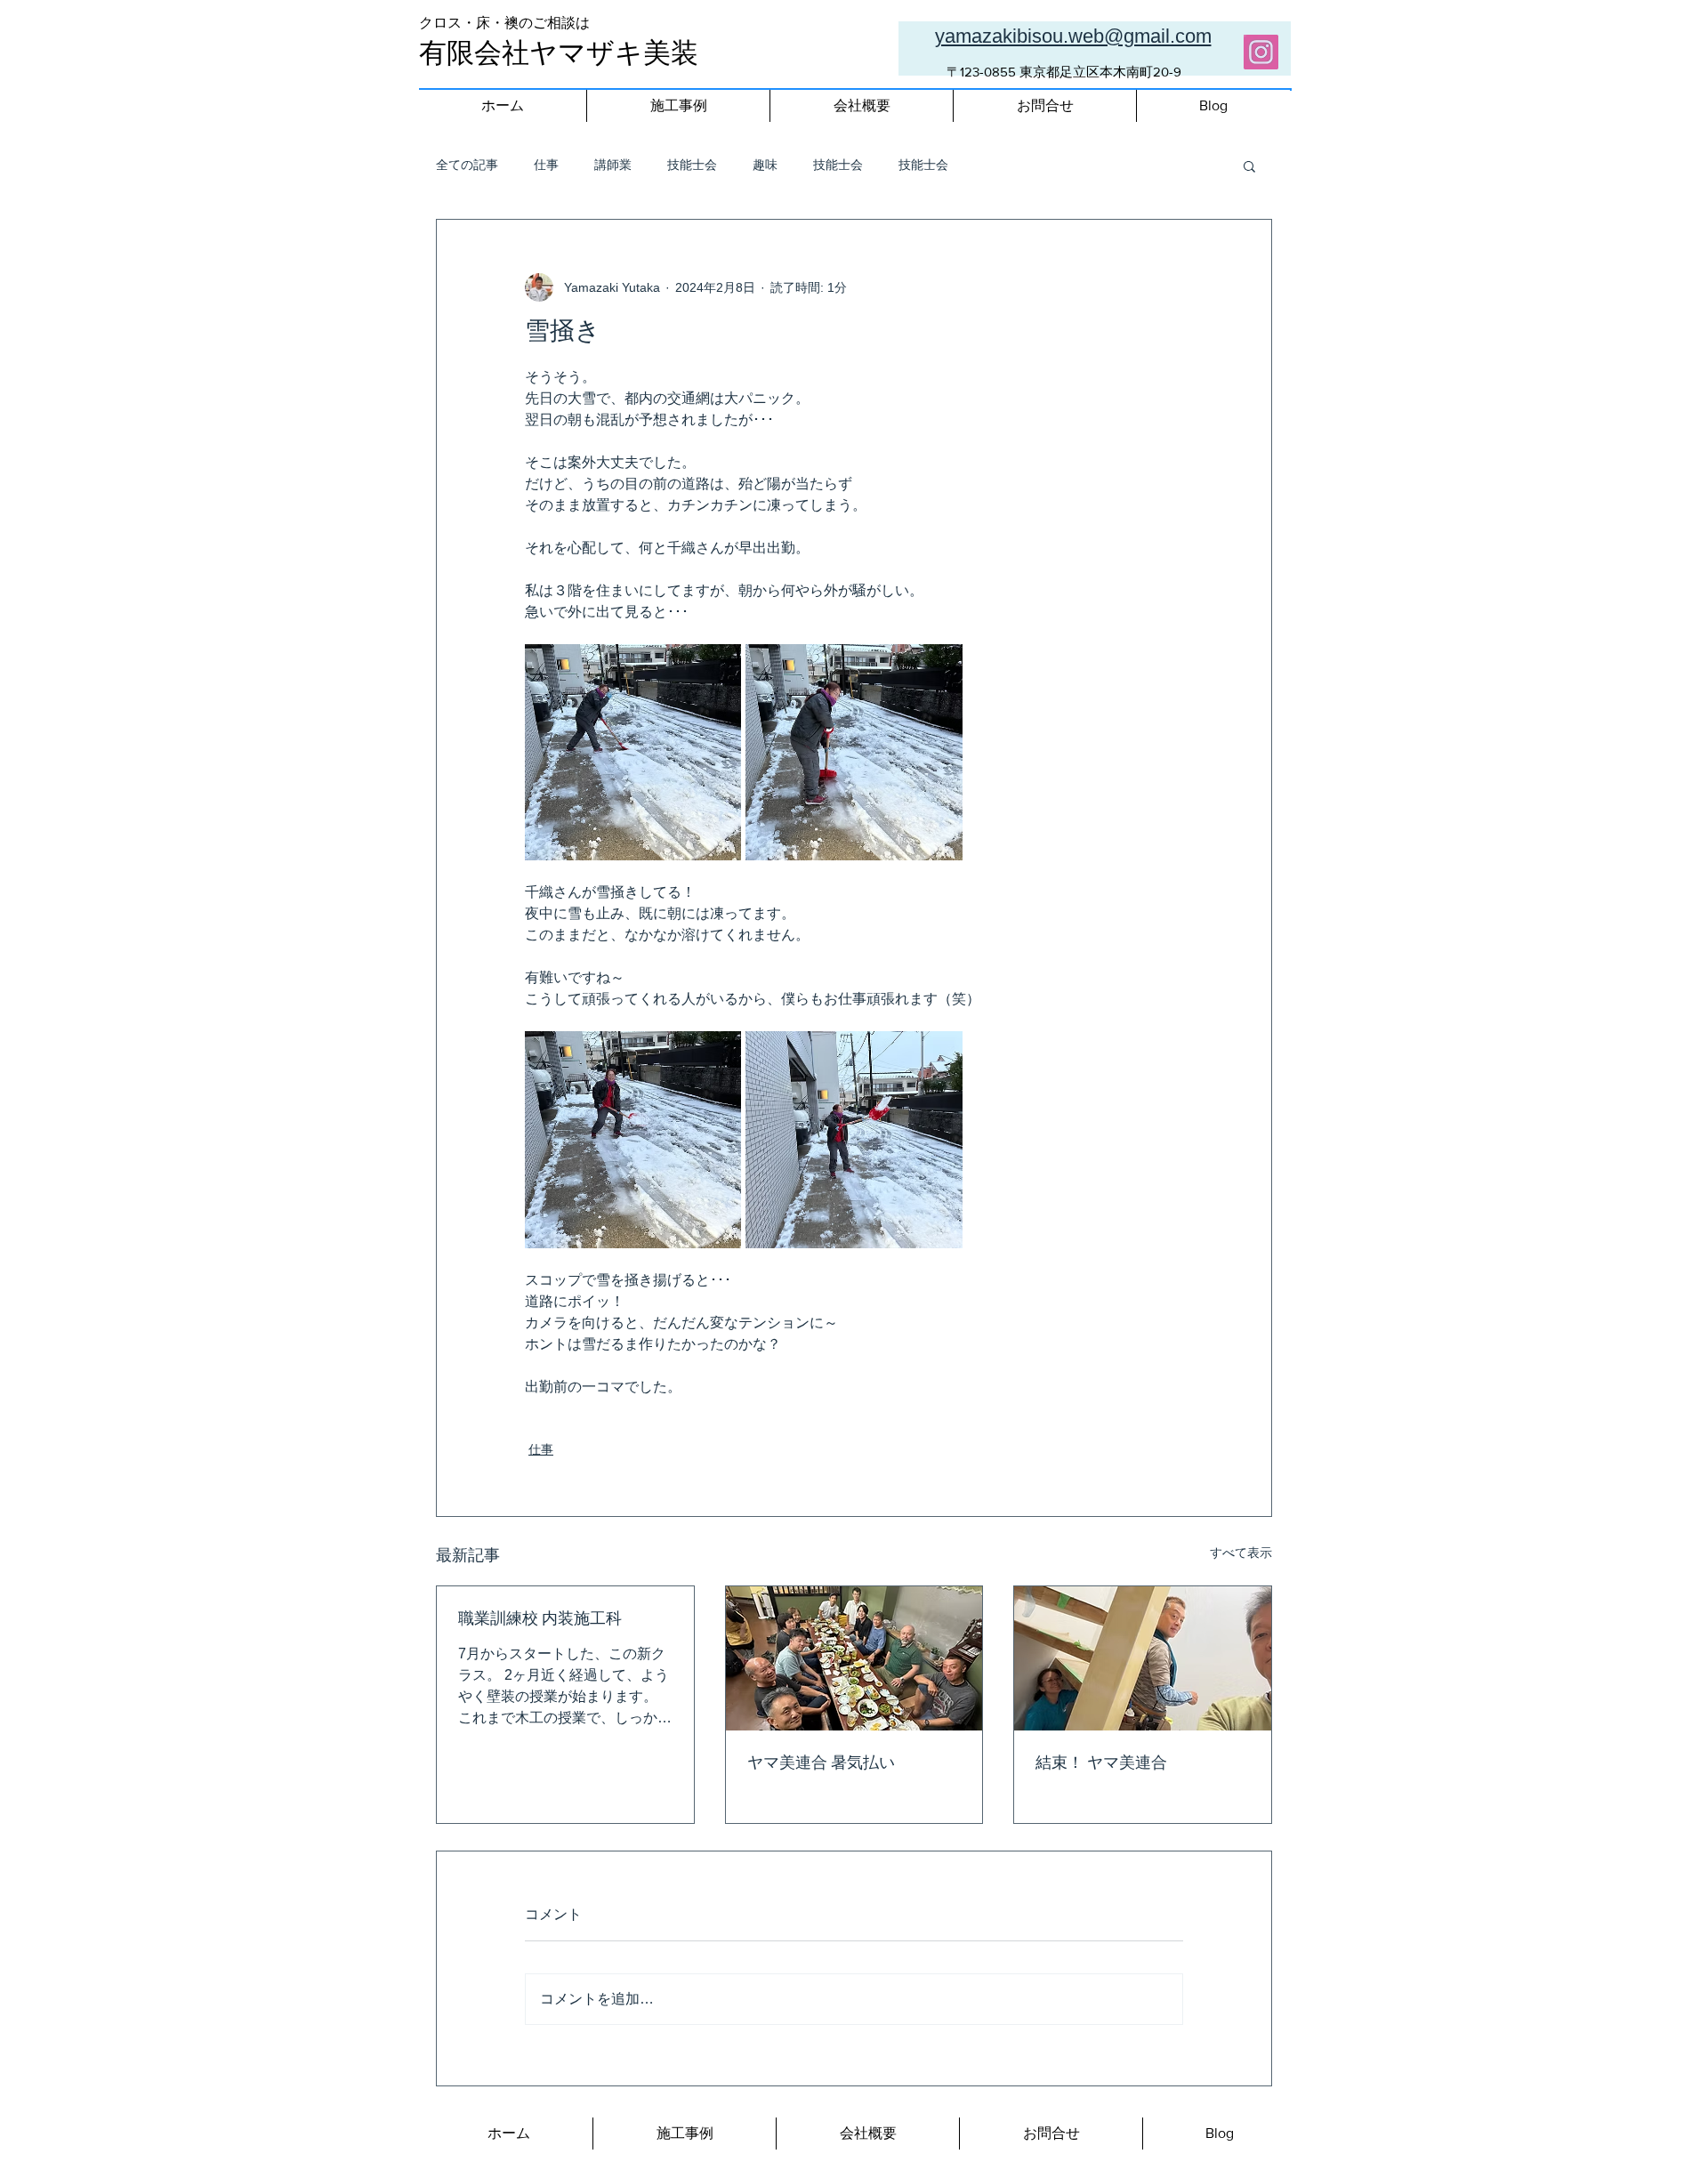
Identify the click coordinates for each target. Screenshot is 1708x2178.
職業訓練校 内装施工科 (540, 1620)
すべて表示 (1241, 1553)
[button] (1249, 165)
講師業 (613, 165)
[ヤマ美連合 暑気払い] (854, 1658)
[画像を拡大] (633, 752)
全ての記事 (467, 165)
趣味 (765, 165)
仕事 (546, 165)
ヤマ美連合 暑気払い (821, 1764)
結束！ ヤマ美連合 (1101, 1764)
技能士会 (692, 165)
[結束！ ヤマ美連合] (1143, 1658)
